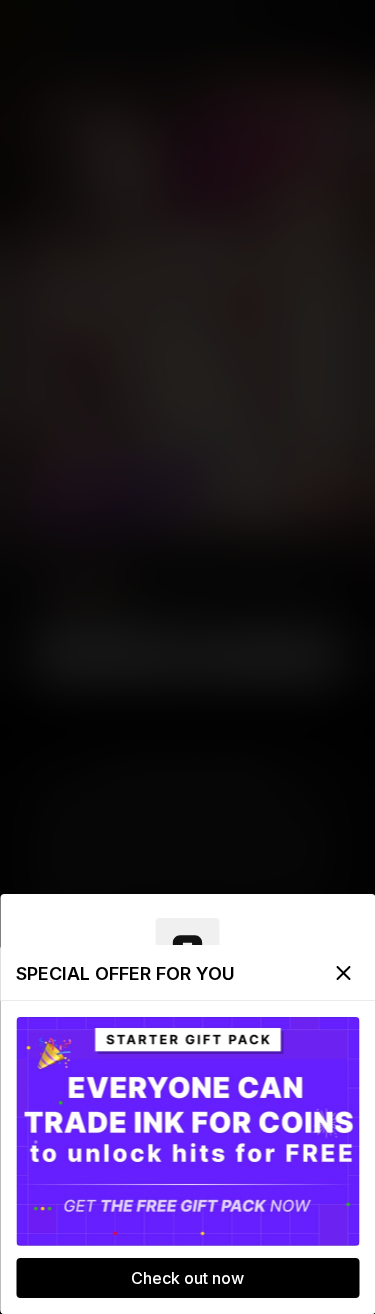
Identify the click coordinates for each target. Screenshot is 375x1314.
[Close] (343, 973)
